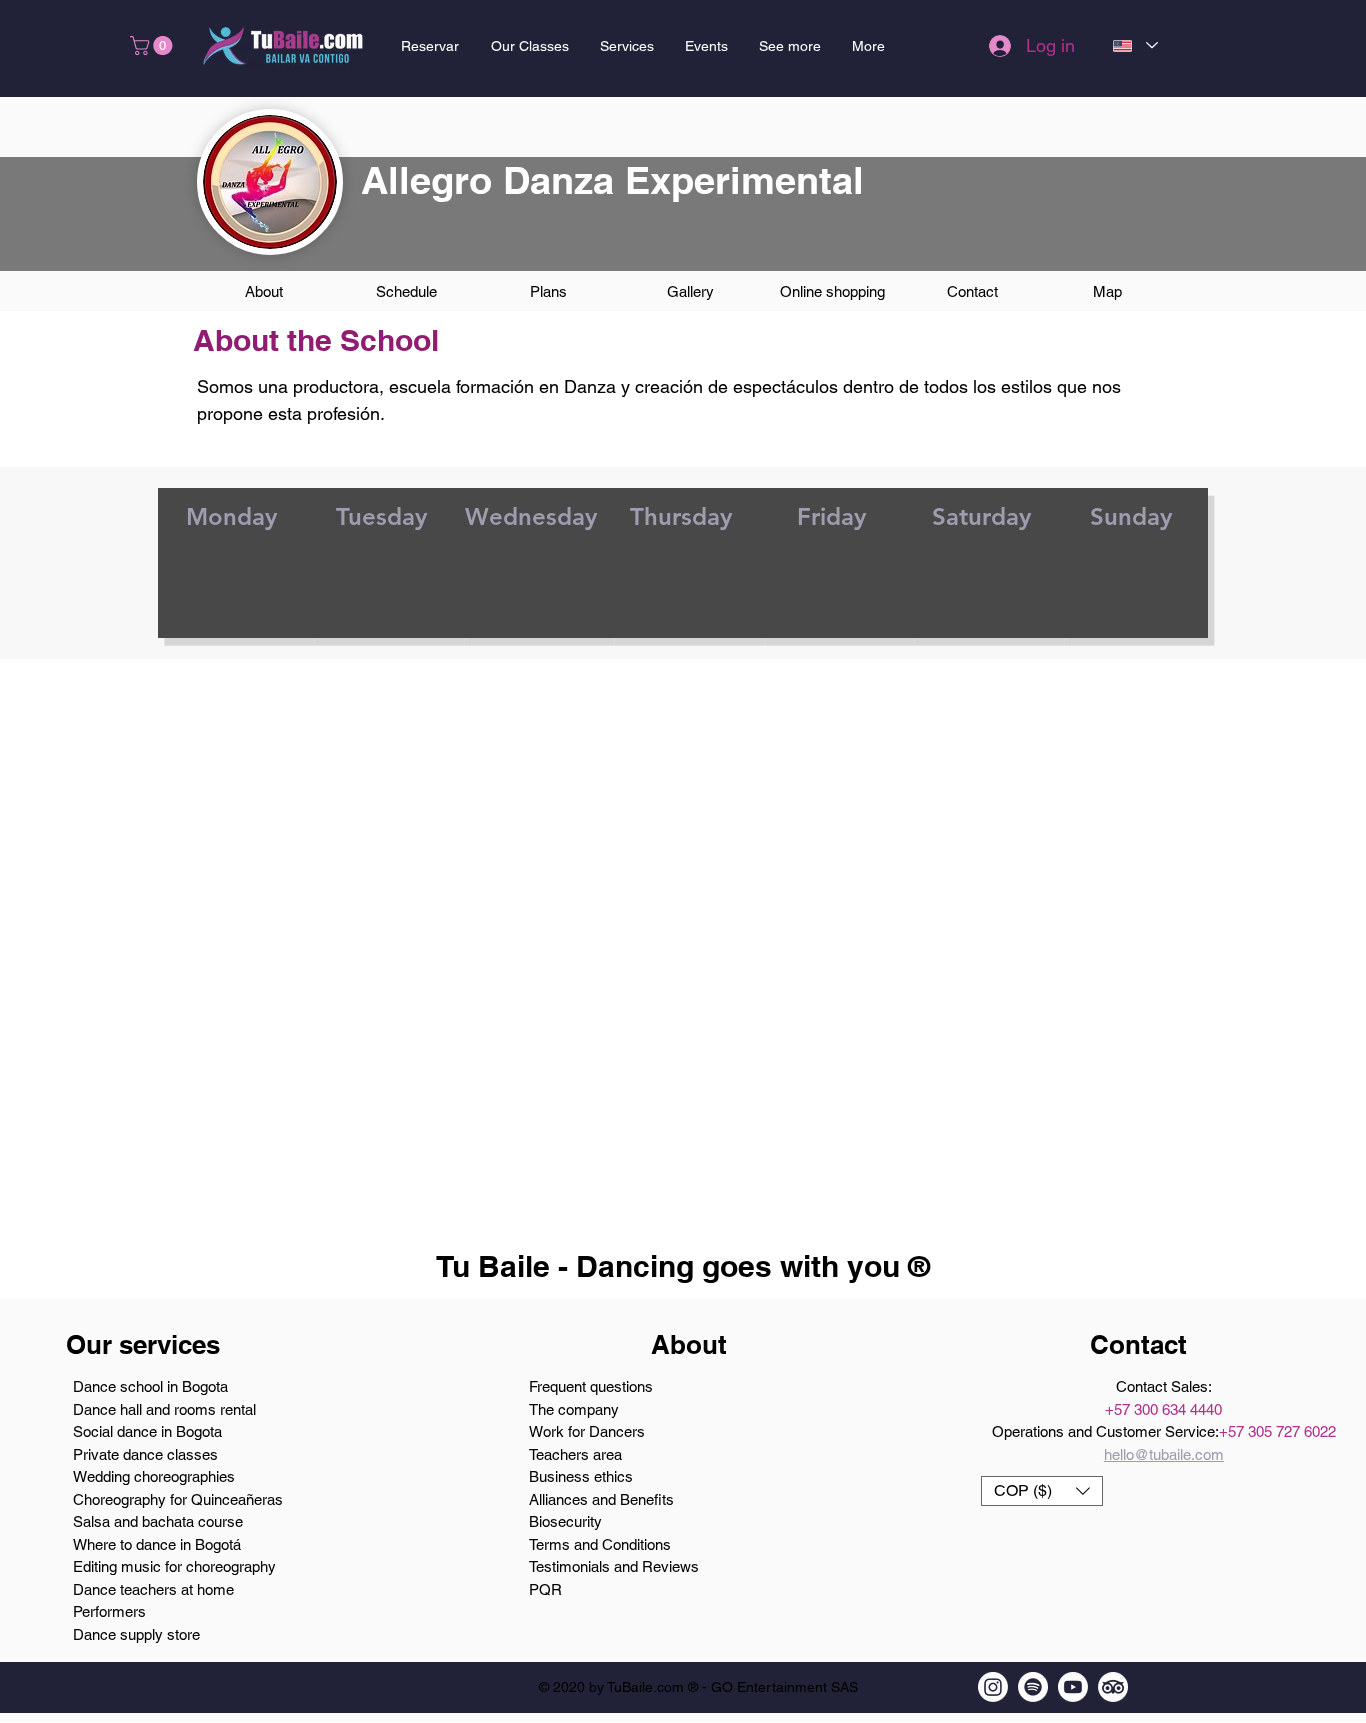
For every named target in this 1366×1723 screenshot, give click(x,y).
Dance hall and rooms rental (164, 1409)
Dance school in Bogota (150, 1386)
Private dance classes (145, 1454)
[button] (153, 45)
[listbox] (1042, 1491)
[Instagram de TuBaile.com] (993, 1687)
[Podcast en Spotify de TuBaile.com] (1033, 1687)
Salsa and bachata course (158, 1521)
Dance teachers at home (153, 1589)
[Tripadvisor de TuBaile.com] (1113, 1687)
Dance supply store (136, 1634)
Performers (109, 1611)
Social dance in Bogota (147, 1431)
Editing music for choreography (174, 1566)
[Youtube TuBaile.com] (1073, 1687)
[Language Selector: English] (1134, 45)
